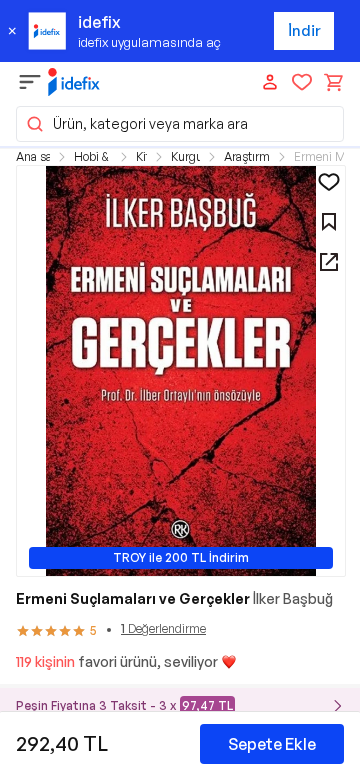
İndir (304, 30)
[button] (180, 124)
